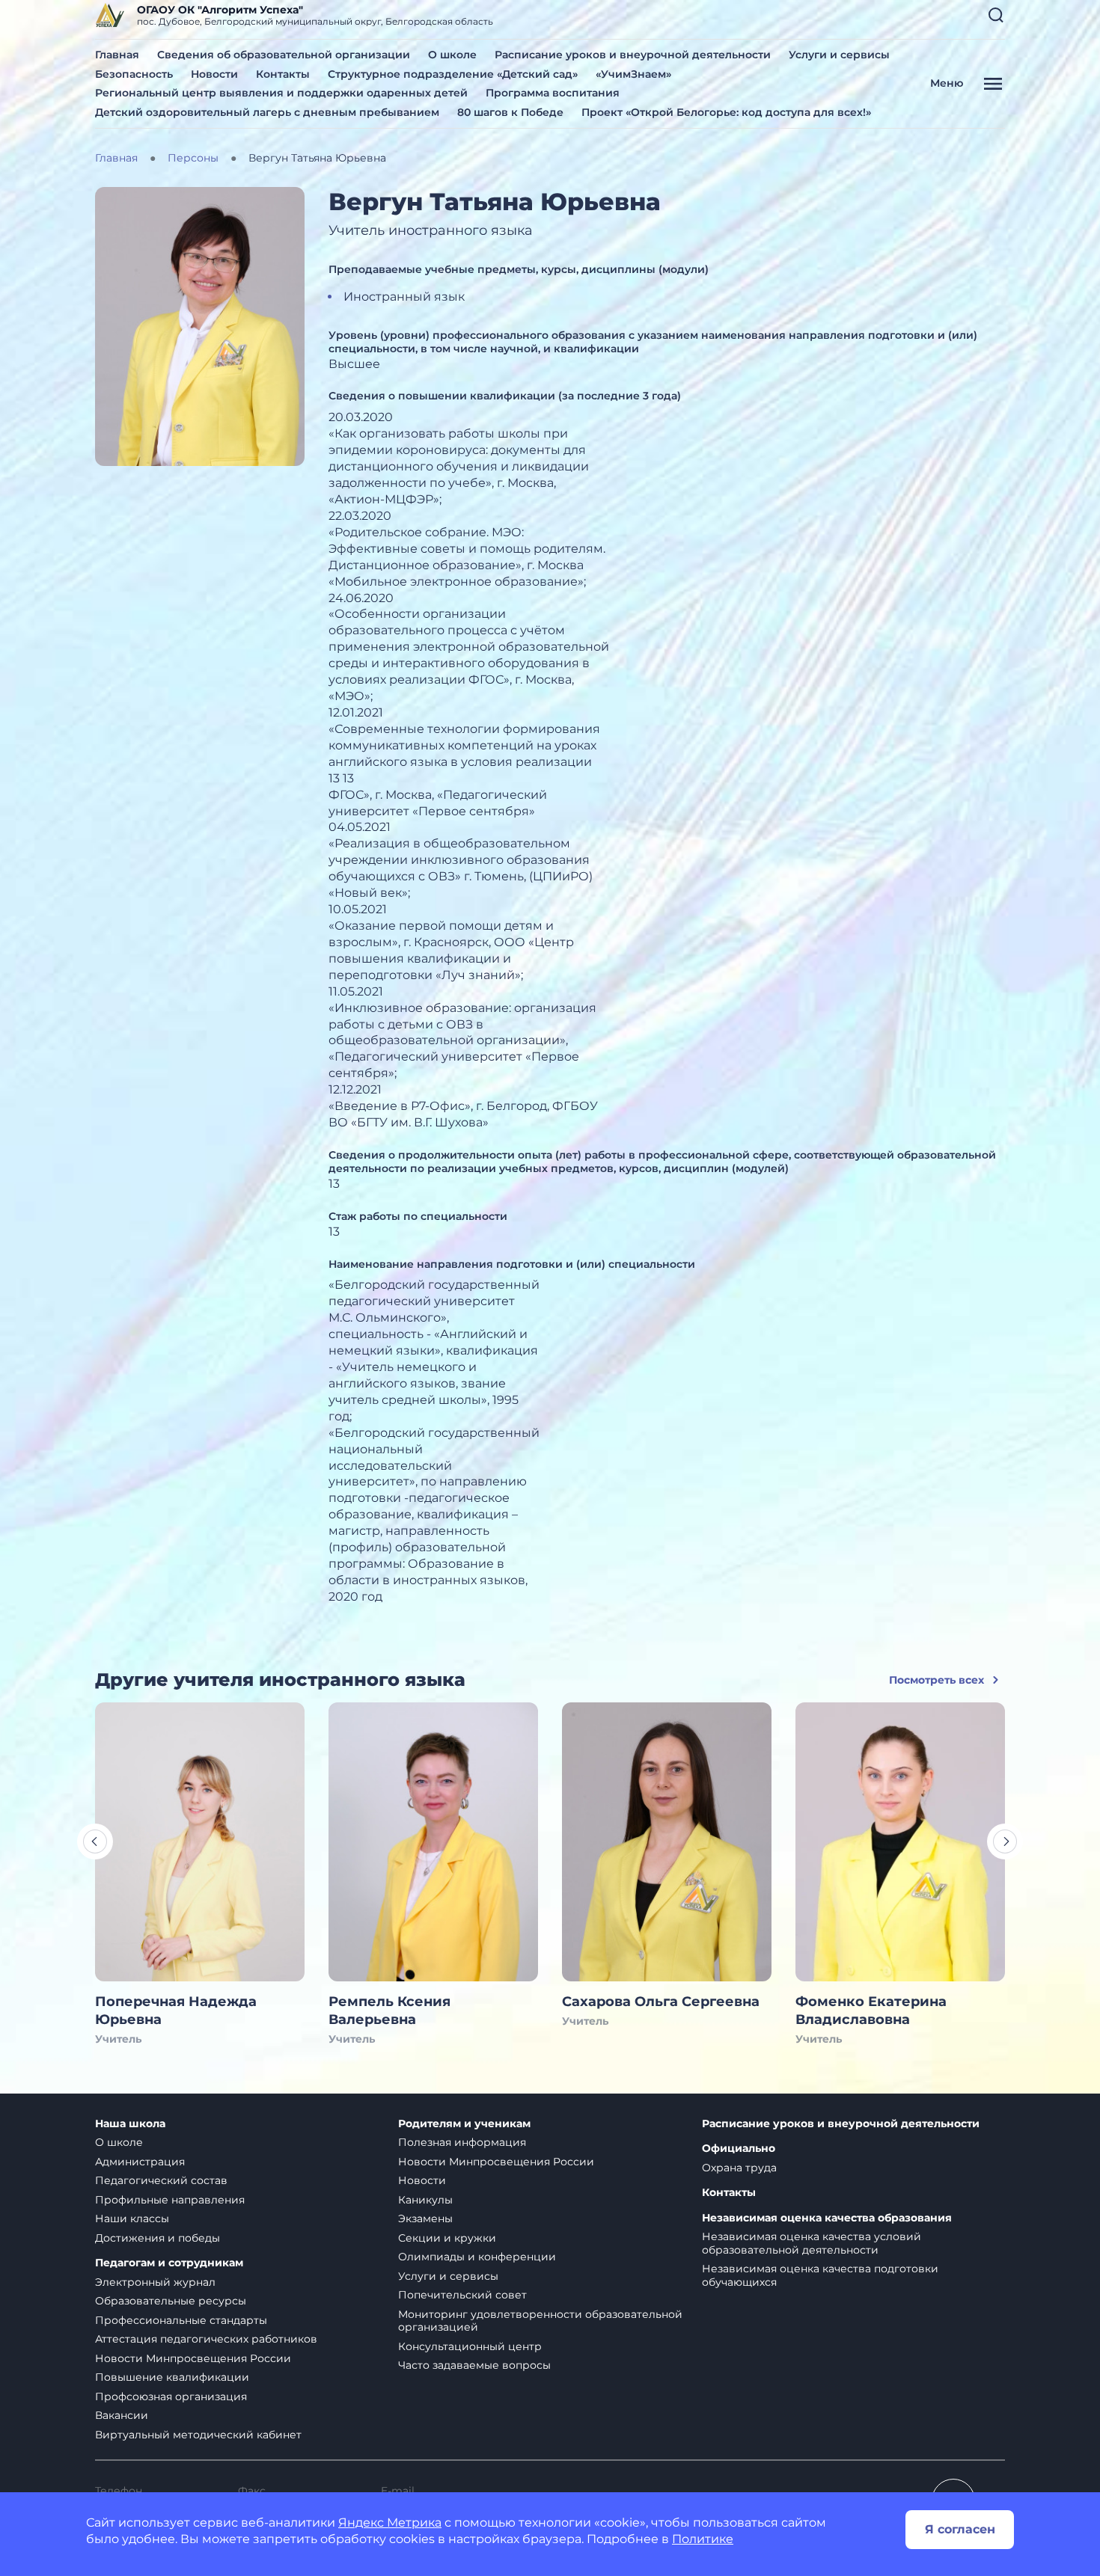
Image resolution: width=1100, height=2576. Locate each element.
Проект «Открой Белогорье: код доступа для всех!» (726, 112)
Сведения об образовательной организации (284, 55)
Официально (739, 2149)
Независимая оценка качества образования (827, 2218)
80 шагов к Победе (510, 112)
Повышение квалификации (172, 2377)
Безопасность (134, 74)
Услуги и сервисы (839, 55)
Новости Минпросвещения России (193, 2358)
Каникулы (425, 2200)
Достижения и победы (158, 2238)
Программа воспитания (553, 93)
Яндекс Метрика (390, 2523)
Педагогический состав (161, 2180)
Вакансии (122, 2415)
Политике (703, 2539)
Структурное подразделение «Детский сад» (453, 74)
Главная (117, 55)
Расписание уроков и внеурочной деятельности (633, 55)
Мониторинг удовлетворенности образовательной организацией (540, 2321)
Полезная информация (462, 2142)
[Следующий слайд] (1005, 1841)
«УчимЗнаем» (633, 74)
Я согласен (960, 2529)
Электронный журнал (155, 2282)
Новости (214, 74)
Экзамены (425, 2218)
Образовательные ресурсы (171, 2301)
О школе (452, 55)
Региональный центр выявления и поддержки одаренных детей (281, 93)
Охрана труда (739, 2168)
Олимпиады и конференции (477, 2257)
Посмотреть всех (936, 1680)
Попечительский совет (462, 2295)
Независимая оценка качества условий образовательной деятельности (812, 2243)
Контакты (283, 74)
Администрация (140, 2162)
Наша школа (130, 2124)
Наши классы (132, 2218)
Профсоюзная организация (171, 2396)
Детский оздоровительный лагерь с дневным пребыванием (267, 112)
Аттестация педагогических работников (206, 2339)
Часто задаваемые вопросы (474, 2365)
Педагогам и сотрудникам (169, 2263)
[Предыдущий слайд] (95, 1841)
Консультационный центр (470, 2346)
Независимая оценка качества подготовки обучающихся (820, 2275)
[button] (996, 15)
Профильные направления (170, 2200)
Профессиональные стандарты (181, 2320)
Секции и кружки (447, 2238)
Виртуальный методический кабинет (198, 2435)
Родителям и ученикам (464, 2124)
